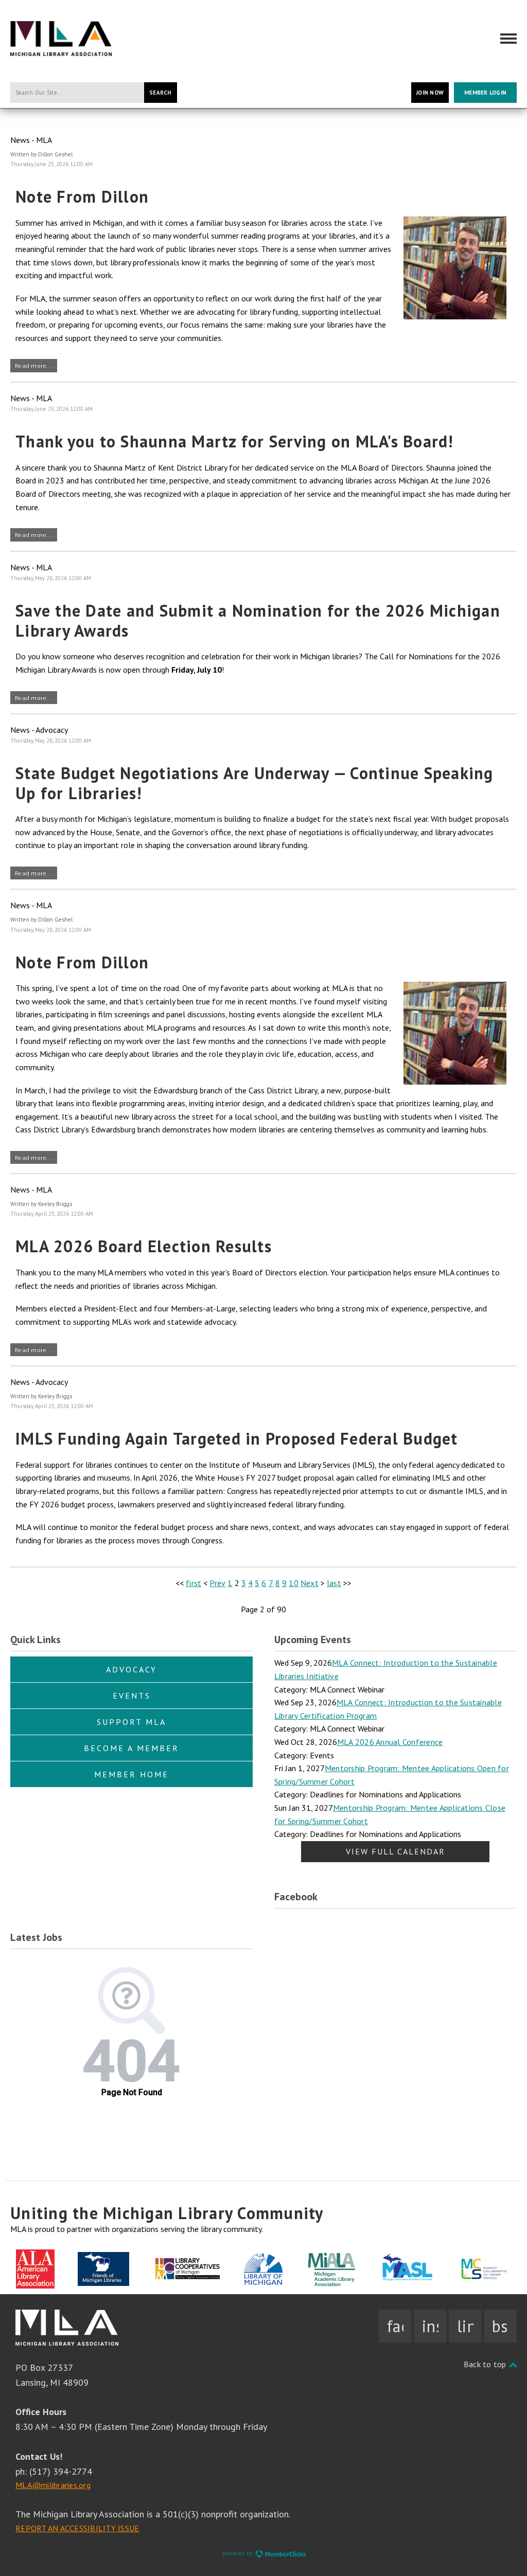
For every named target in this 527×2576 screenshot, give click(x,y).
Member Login (485, 93)
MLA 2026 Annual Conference (390, 1742)
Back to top (486, 2364)
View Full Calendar (396, 1851)
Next (310, 1583)
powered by (238, 2553)
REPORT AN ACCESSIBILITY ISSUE (77, 2528)
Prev (217, 1583)
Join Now (430, 93)
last (334, 1583)
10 (294, 1583)
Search (161, 93)
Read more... (34, 365)
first (194, 1583)
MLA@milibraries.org (53, 2485)
